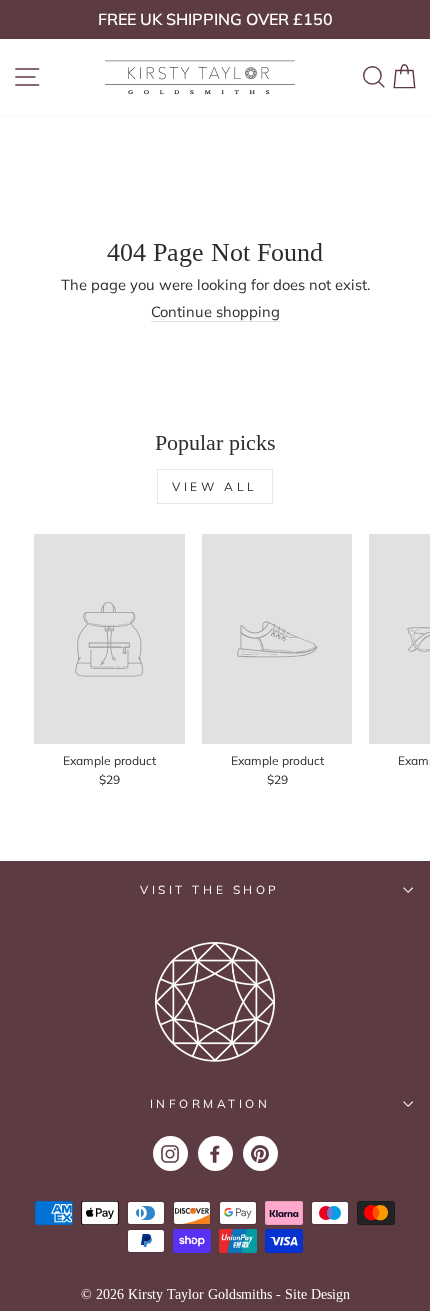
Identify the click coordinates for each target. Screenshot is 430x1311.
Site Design (317, 1294)
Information (210, 1103)
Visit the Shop (209, 889)
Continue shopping (215, 312)
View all (215, 486)
